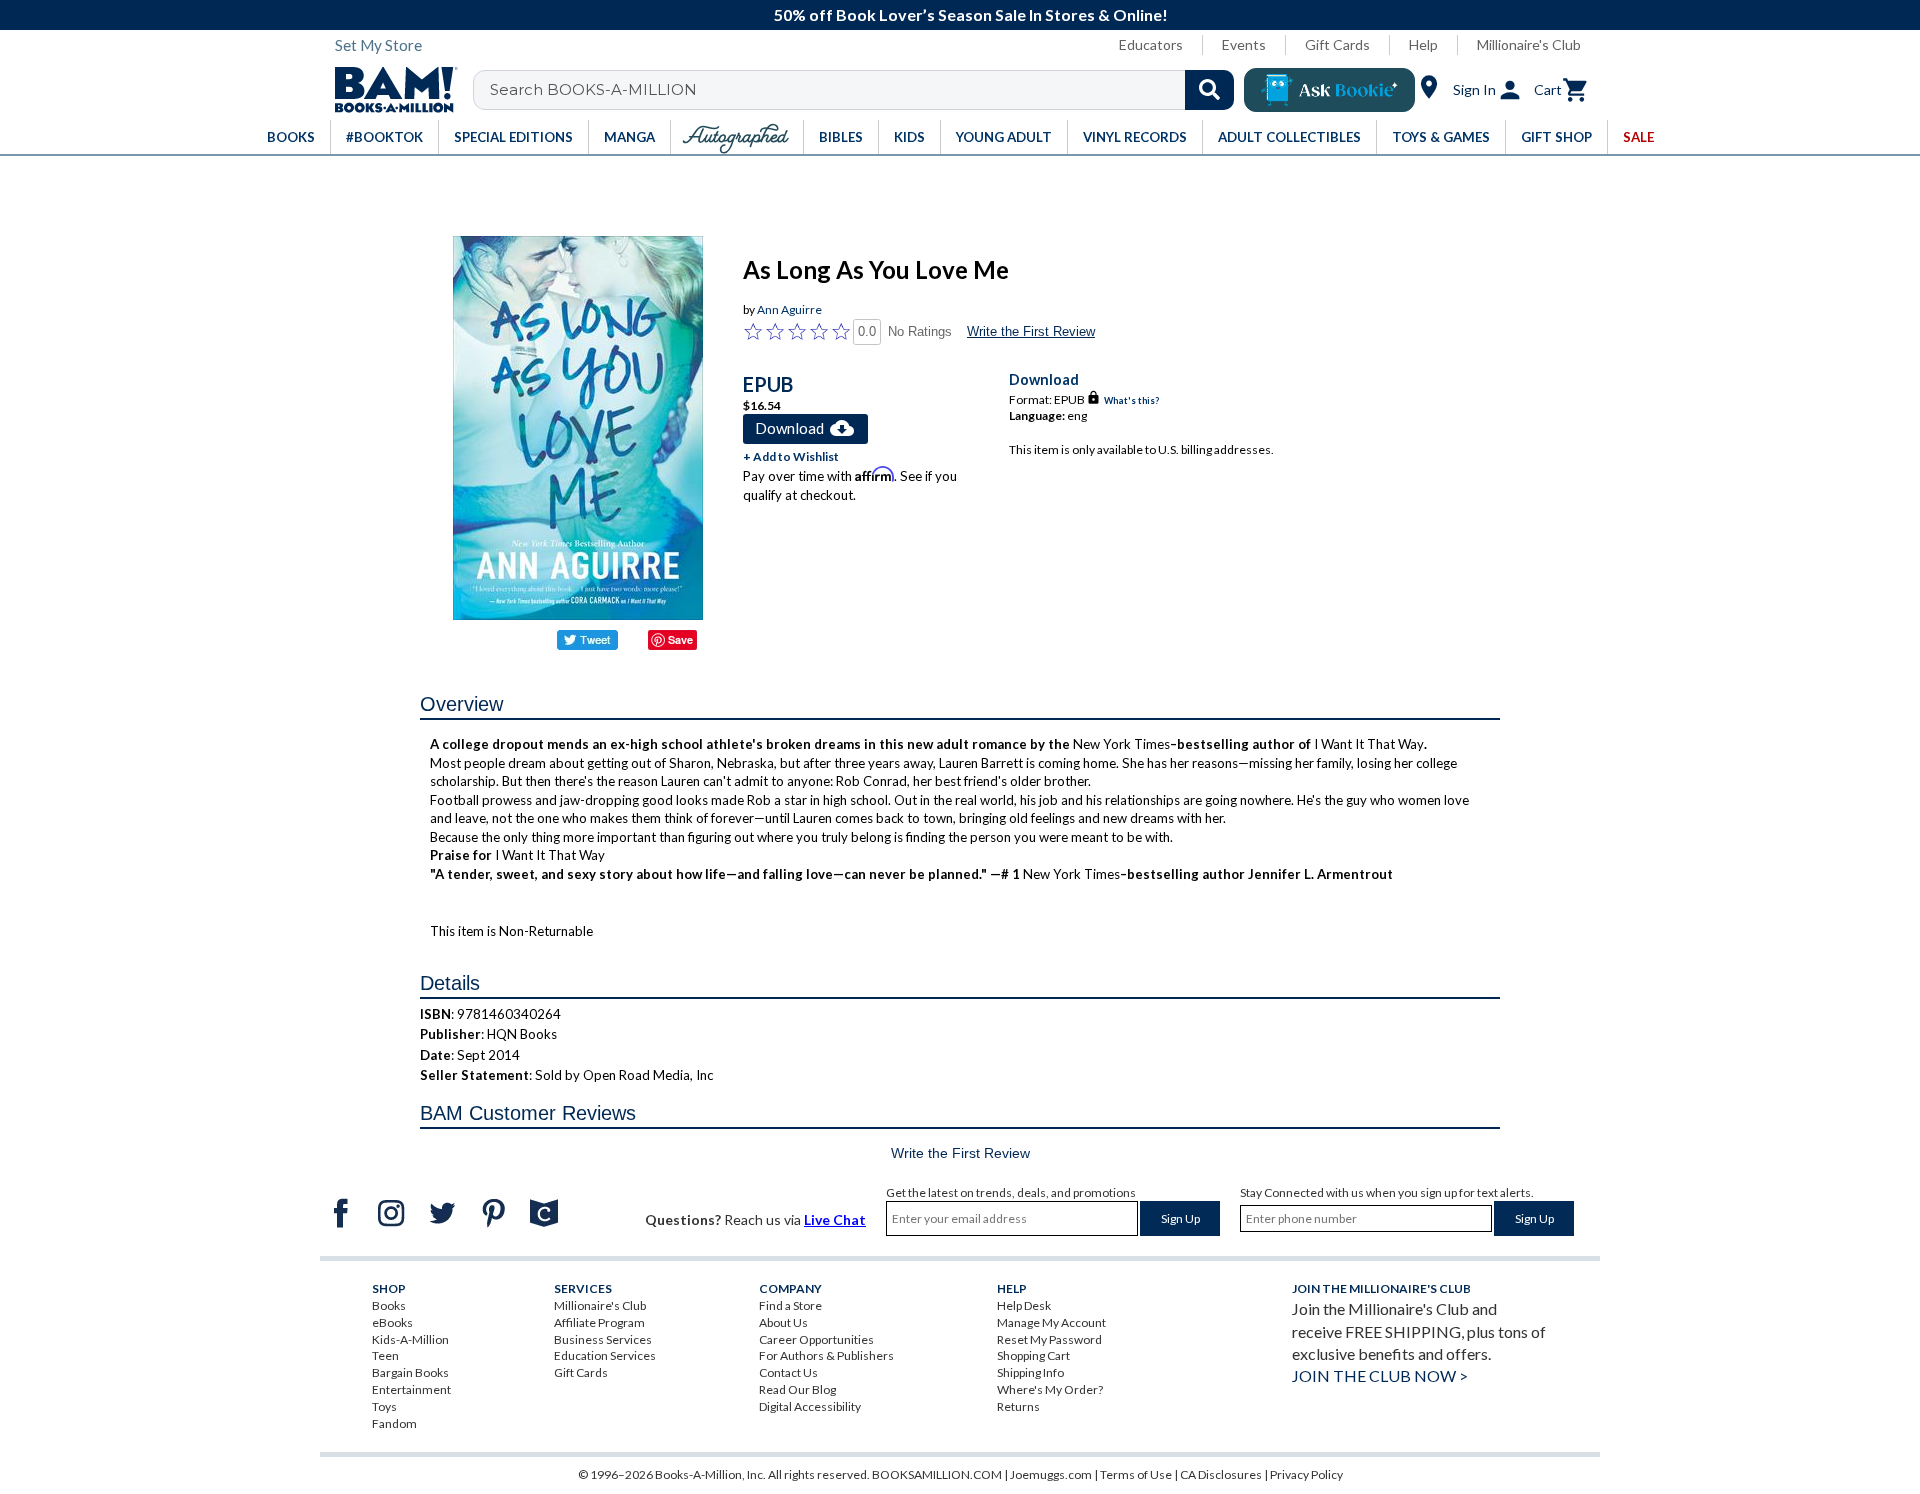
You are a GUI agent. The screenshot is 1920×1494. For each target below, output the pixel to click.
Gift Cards (1337, 44)
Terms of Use (1136, 1474)
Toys (384, 1406)
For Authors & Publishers (826, 1355)
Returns (1018, 1406)
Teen (385, 1355)
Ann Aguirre (789, 309)
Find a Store (790, 1305)
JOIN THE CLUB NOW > (1380, 1375)
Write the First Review (1031, 331)
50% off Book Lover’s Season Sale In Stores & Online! (971, 14)
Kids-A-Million (410, 1339)
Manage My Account (1051, 1322)
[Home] (389, 90)
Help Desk (1024, 1305)
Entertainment (411, 1389)
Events (1244, 44)
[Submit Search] (1209, 90)
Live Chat (835, 1219)
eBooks (392, 1322)
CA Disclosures (1221, 1474)
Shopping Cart (1033, 1355)
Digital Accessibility (810, 1406)
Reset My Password (1049, 1339)
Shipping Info (1030, 1372)
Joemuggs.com (1051, 1474)
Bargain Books (410, 1372)
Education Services (605, 1355)
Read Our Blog (797, 1389)
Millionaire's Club (1529, 44)
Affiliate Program (599, 1322)
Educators (1151, 44)
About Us (783, 1322)
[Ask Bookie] (1329, 90)
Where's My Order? (1050, 1389)
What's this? (1131, 400)
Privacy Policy (1306, 1474)
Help (1423, 44)
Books (389, 1305)
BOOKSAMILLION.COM (937, 1474)
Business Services (603, 1339)
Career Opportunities (816, 1339)
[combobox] (866, 90)
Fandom (394, 1423)
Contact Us (788, 1372)
